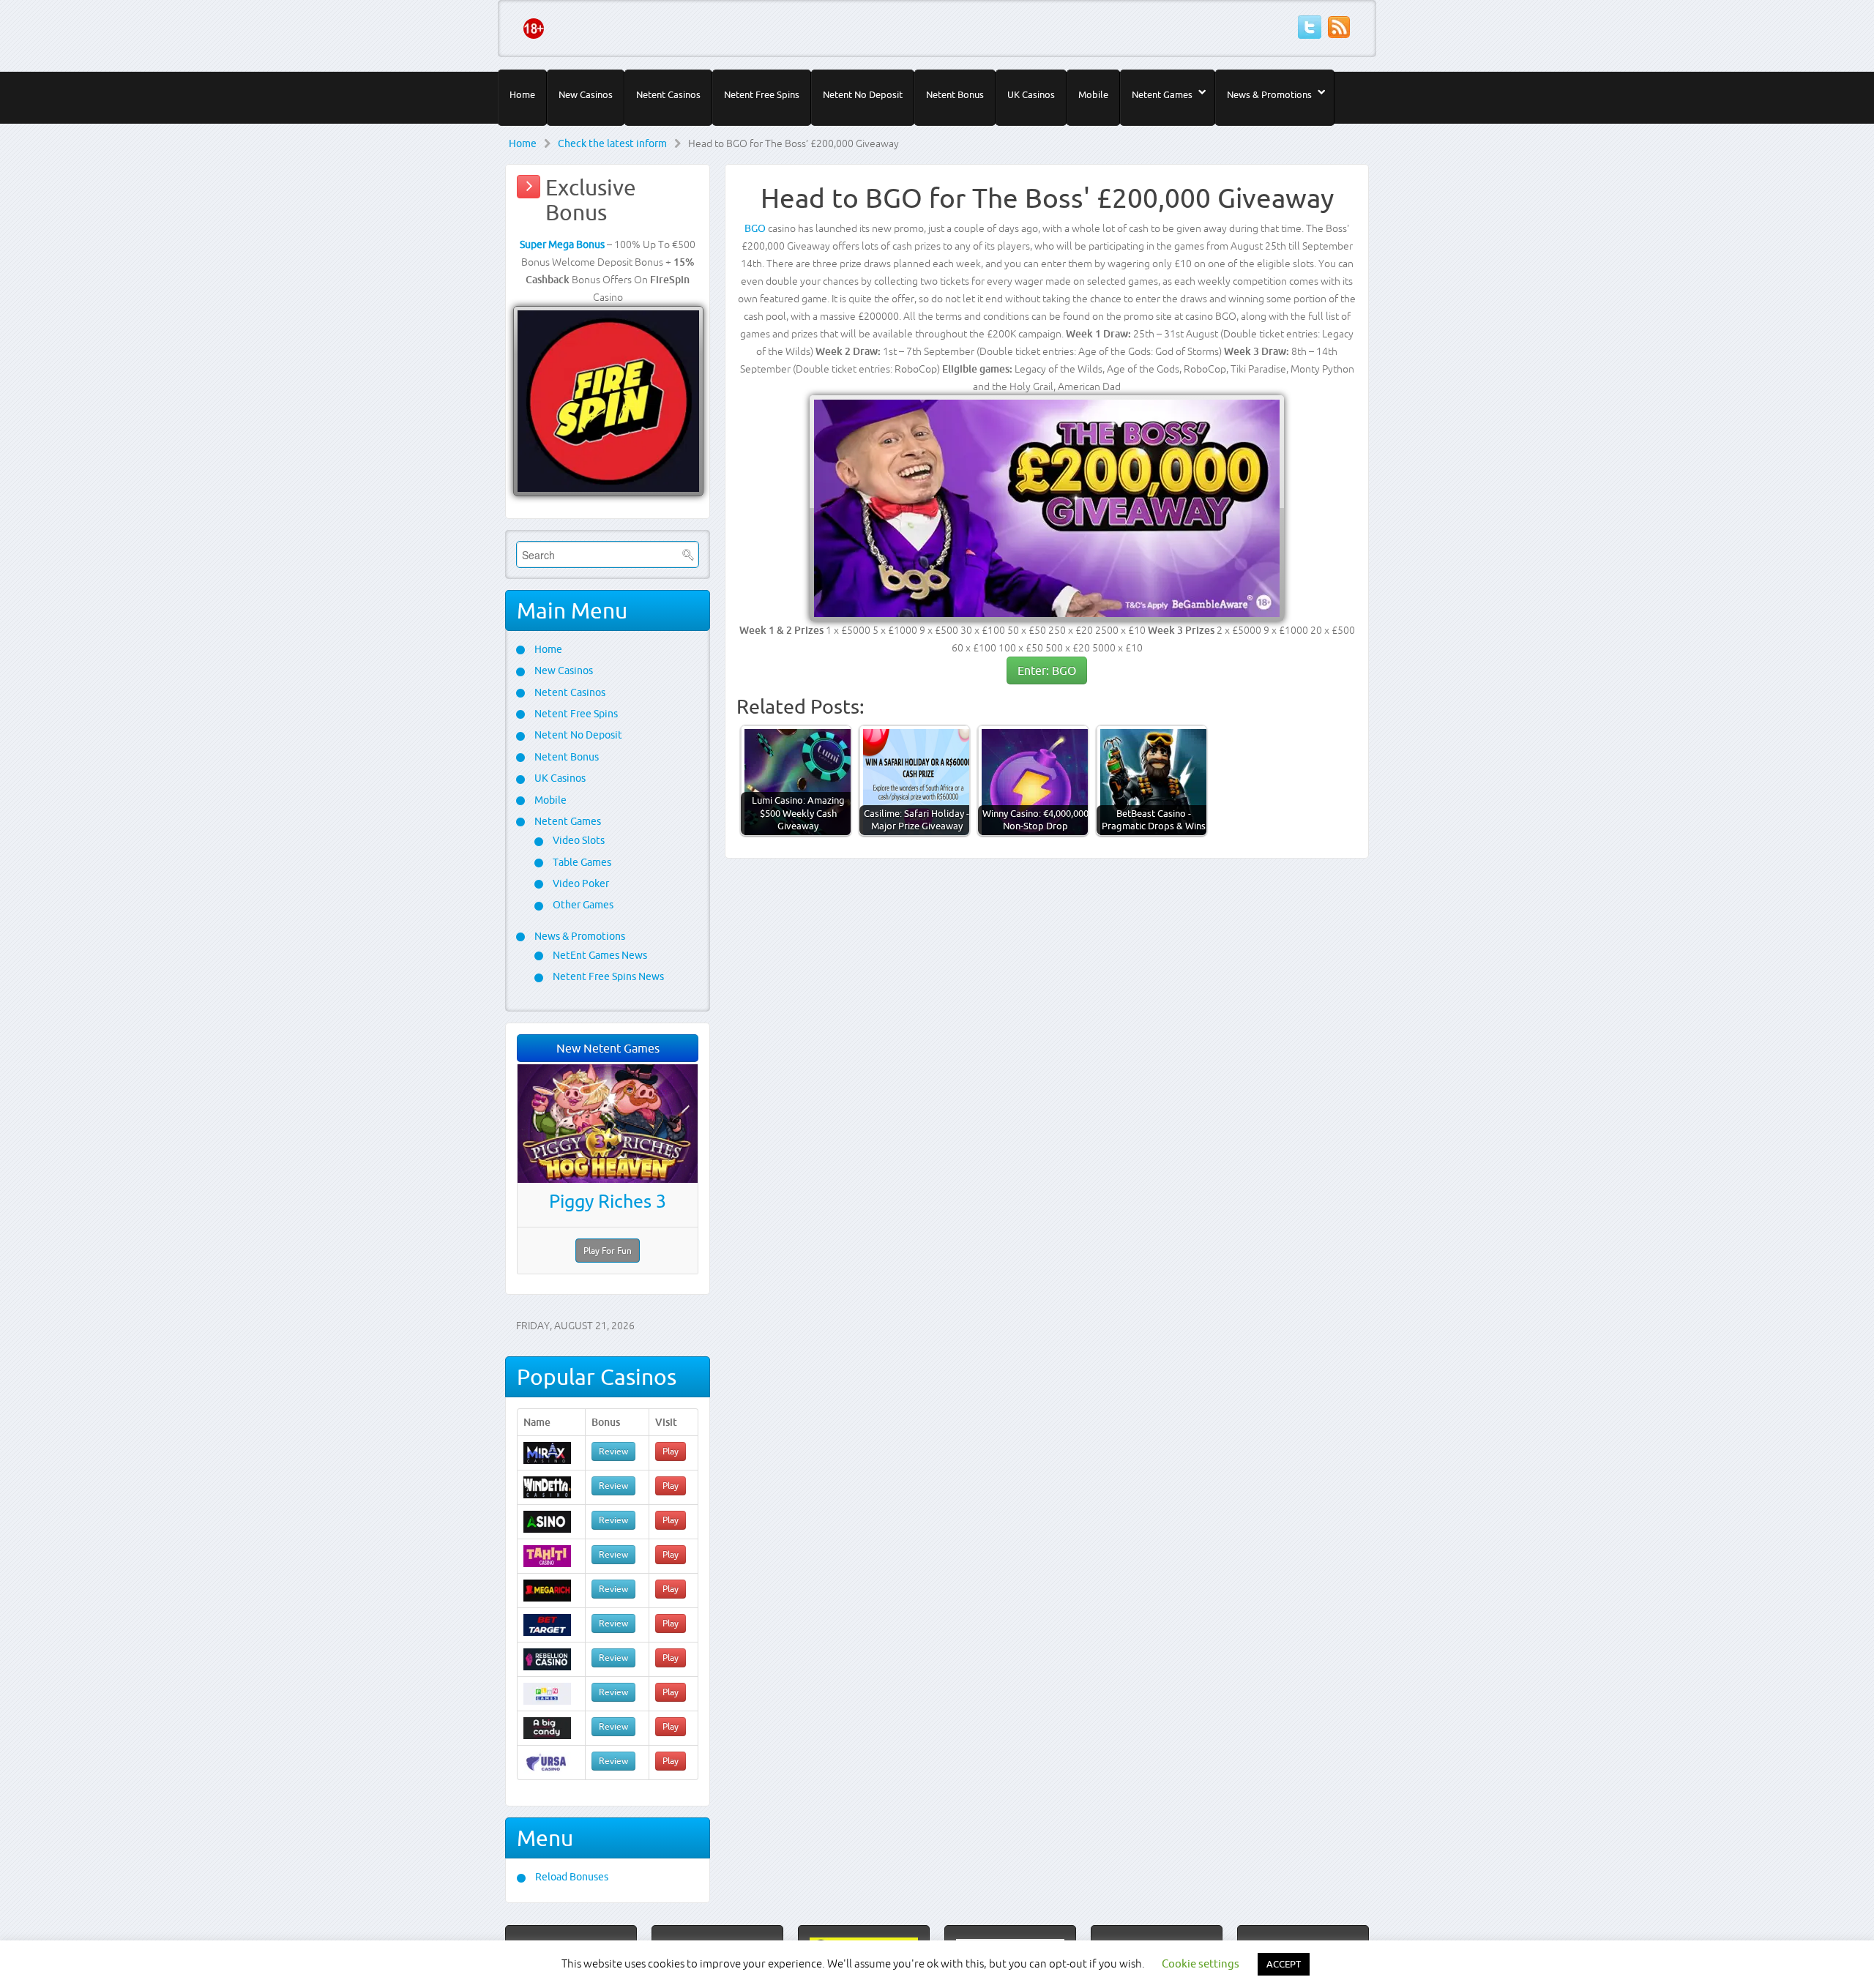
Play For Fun (608, 1251)
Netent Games (1162, 94)
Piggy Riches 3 (608, 1201)
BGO (755, 228)
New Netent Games (608, 1048)
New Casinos (586, 94)
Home (522, 94)
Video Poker (580, 883)
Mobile (1093, 94)
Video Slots (578, 840)
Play (671, 1451)
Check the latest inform (612, 143)
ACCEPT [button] (1284, 1964)
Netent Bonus (955, 94)
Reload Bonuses (571, 1877)
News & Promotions (1269, 94)
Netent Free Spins (762, 94)
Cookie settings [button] (1201, 1963)
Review (613, 1451)
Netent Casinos (668, 94)
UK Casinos (1031, 94)
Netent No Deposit (863, 94)
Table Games (581, 862)
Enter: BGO (1047, 670)
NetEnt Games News (599, 955)
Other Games (582, 905)
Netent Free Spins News (607, 976)
